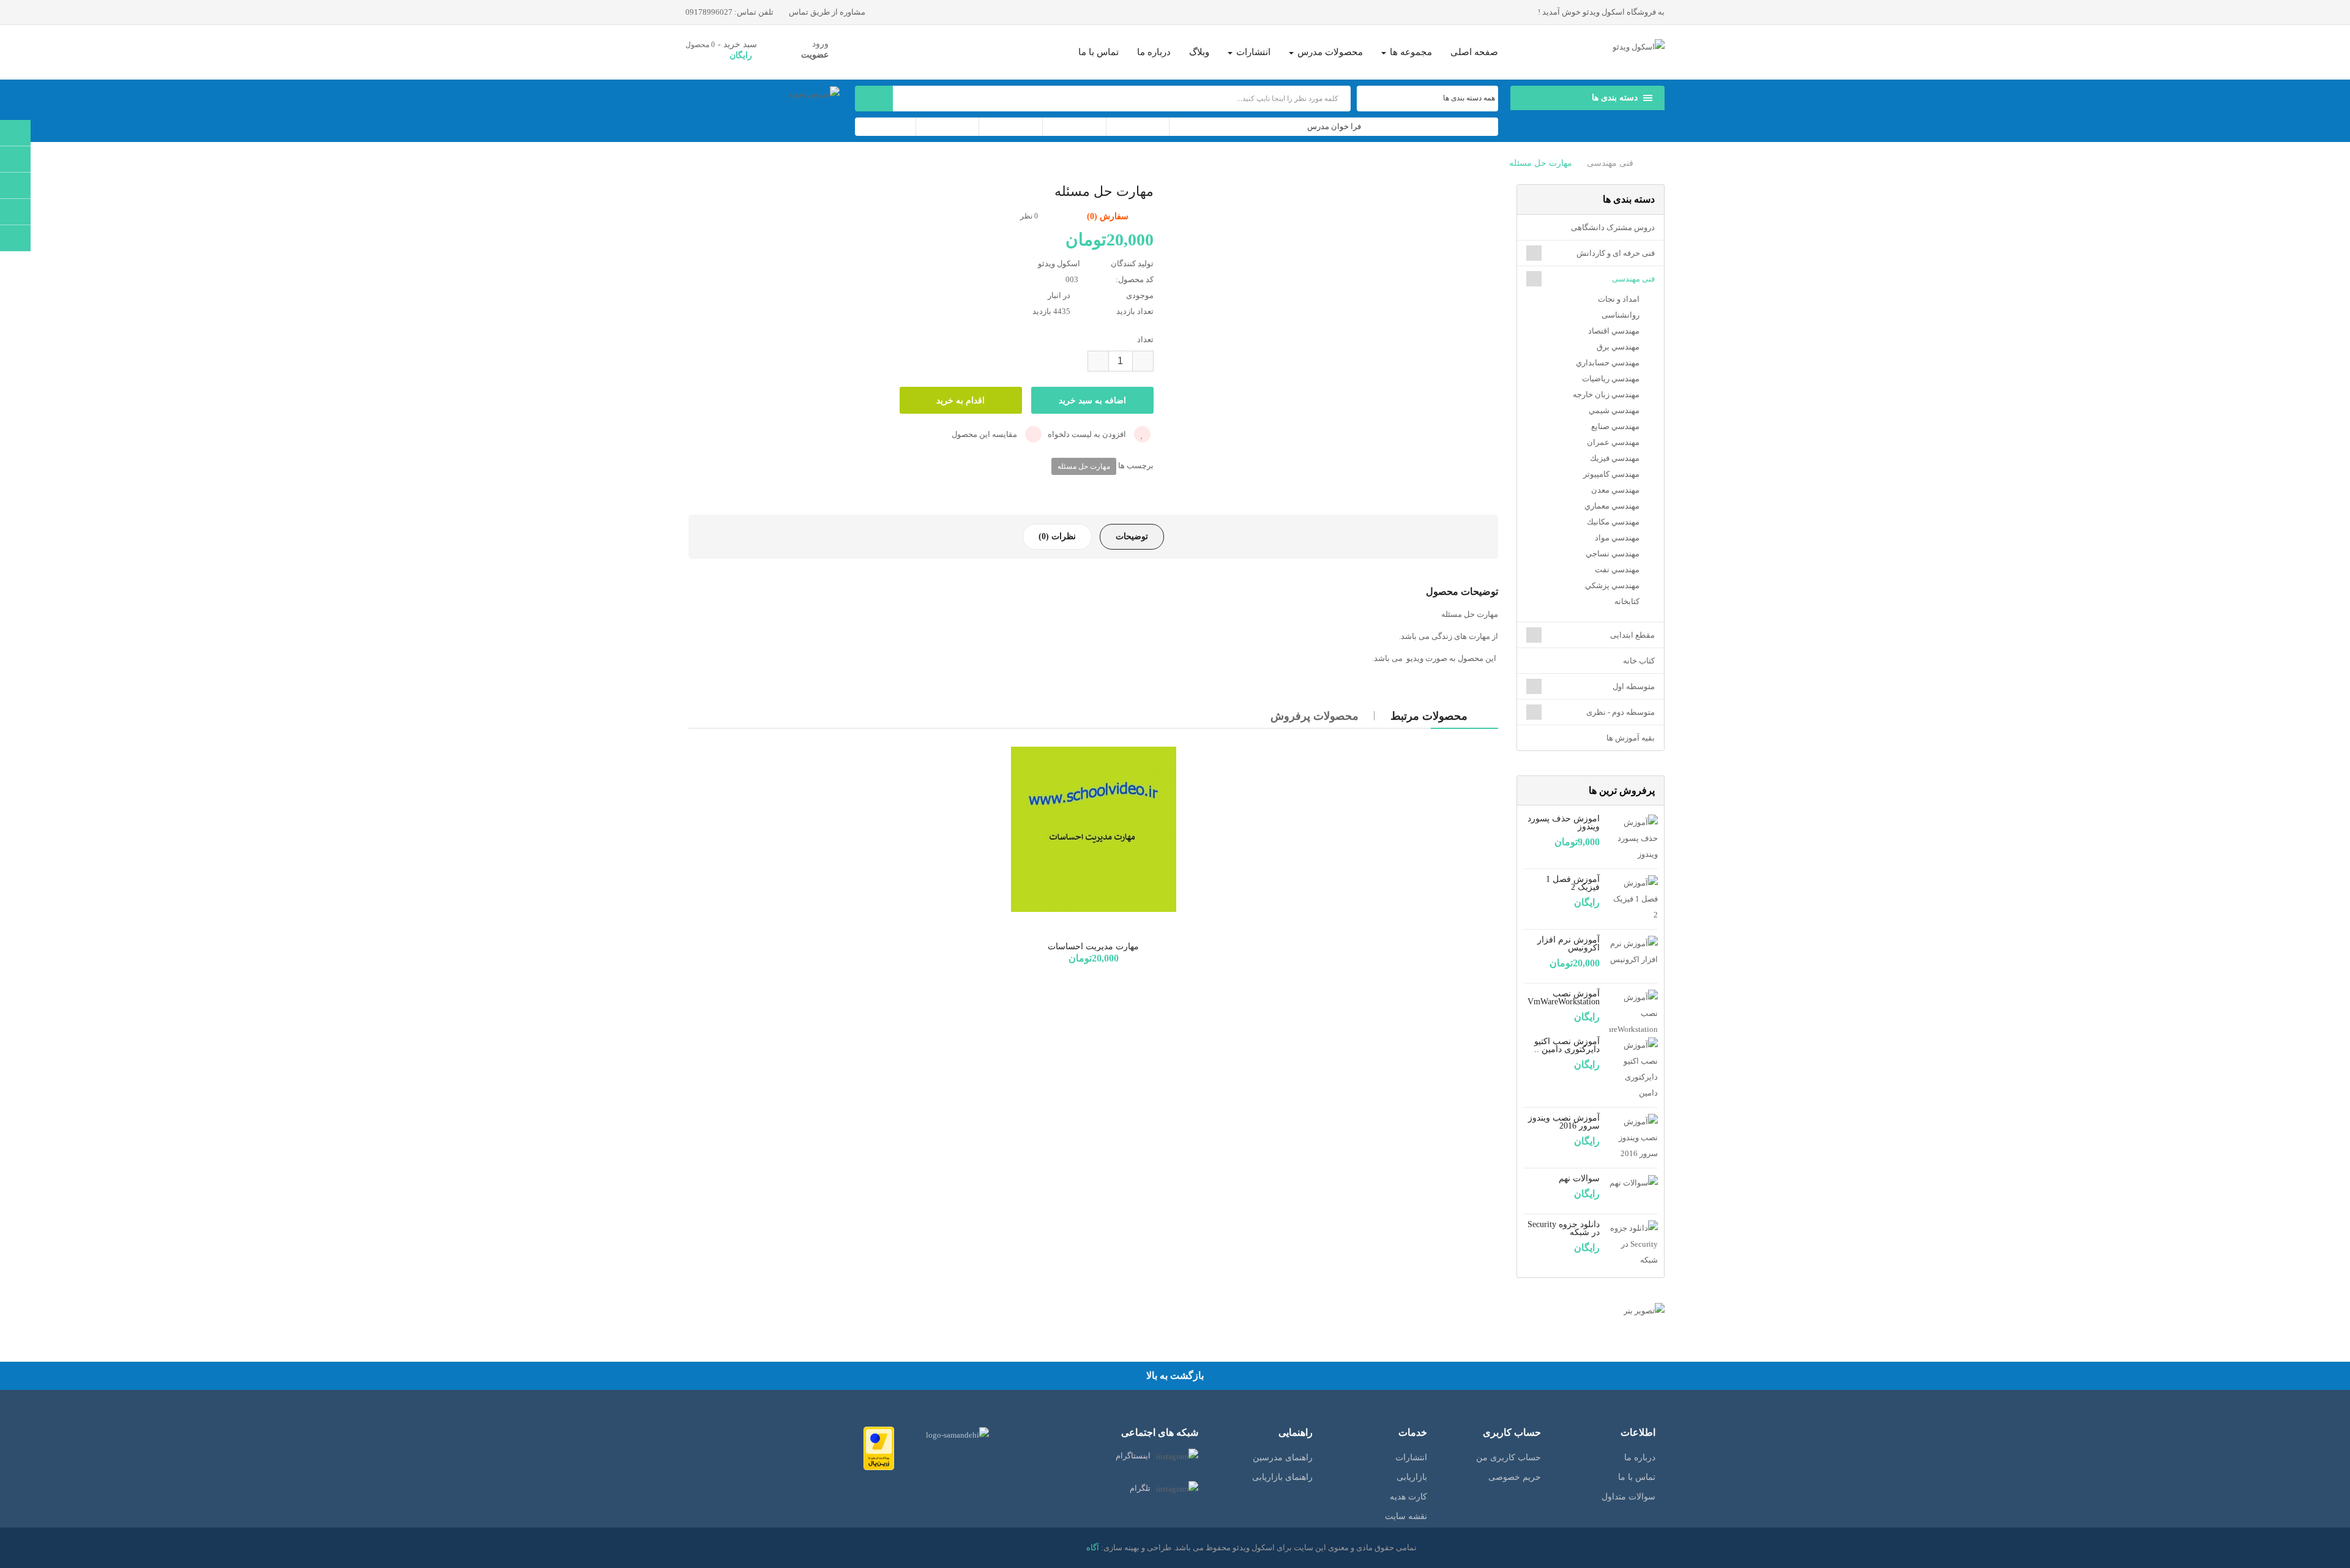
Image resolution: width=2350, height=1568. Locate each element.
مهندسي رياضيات (1611, 379)
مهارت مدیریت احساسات (1093, 946)
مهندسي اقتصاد (1614, 331)
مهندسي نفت (1617, 569)
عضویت (815, 55)
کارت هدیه (1408, 1497)
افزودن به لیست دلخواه (1088, 434)
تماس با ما (1637, 1477)
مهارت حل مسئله (1541, 163)
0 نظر (1029, 216)
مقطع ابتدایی (1632, 635)
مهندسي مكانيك (1613, 522)
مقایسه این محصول (985, 434)
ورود (820, 44)
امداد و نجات (1619, 299)
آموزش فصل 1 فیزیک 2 (1573, 883)
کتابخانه (1627, 601)
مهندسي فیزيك (1615, 458)
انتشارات (1411, 1458)
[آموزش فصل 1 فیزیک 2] (1633, 898)
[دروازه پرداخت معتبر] (879, 1448)
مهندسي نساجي (1613, 554)
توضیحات (1132, 536)
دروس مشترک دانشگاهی (1613, 227)
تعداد (1145, 339)
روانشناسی (1621, 315)
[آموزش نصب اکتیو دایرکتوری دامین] (1633, 1068)
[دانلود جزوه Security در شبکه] (1633, 1243)
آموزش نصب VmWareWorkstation (1564, 998)
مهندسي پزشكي (1612, 585)
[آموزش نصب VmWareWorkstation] (1633, 1013)
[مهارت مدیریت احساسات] (1094, 829)
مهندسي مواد (1617, 538)
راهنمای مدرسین (1283, 1458)
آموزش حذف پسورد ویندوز (1564, 823)
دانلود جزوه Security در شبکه (1564, 1228)
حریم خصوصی (1515, 1477)
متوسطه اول (1634, 686)
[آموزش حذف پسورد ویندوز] (1633, 838)
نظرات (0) (1057, 536)
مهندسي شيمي (1614, 410)
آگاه (1093, 1547)
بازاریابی (1412, 1477)
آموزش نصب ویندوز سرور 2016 (1564, 1122)
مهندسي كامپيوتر (1611, 474)
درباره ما (1640, 1458)
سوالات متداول (1628, 1497)
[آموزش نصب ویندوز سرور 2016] (1633, 1137)
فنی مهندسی (1610, 163)
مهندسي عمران (1613, 442)
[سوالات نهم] (1634, 1182)
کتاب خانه (1639, 661)
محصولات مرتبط (1429, 716)
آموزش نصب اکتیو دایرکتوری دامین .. (1567, 1045)
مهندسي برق (1618, 347)
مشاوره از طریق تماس (828, 12)
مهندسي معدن (1615, 490)
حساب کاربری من (1509, 1458)
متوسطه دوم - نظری (1621, 712)
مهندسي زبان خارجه (1606, 394)
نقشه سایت (1406, 1516)
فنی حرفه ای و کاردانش (1616, 253)
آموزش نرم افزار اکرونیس (1569, 944)
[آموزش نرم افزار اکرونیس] (1633, 951)
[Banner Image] (1591, 1311)
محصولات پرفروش (1315, 716)
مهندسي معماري (1612, 506)
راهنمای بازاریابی (1282, 1477)
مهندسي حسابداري (1608, 363)
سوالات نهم (1579, 1178)
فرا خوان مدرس (1334, 126)
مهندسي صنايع (1615, 426)
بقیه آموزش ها (1631, 738)
